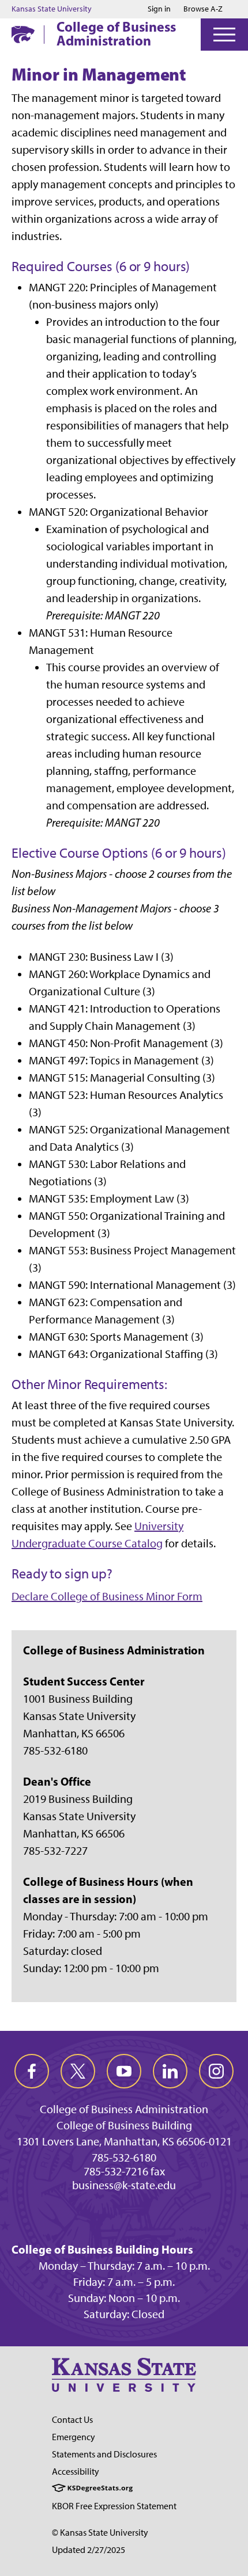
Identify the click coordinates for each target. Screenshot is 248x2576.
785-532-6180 (124, 2158)
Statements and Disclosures (104, 2454)
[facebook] (32, 2071)
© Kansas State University (100, 2533)
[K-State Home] (23, 34)
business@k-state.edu (124, 2185)
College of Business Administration (116, 33)
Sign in (159, 9)
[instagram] (216, 2071)
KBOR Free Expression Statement (114, 2506)
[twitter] (78, 2071)
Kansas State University (52, 9)
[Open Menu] (224, 35)
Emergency (74, 2437)
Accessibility (76, 2472)
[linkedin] (170, 2071)
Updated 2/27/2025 (89, 2550)
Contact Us (72, 2420)
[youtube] (124, 2071)
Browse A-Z (203, 9)
